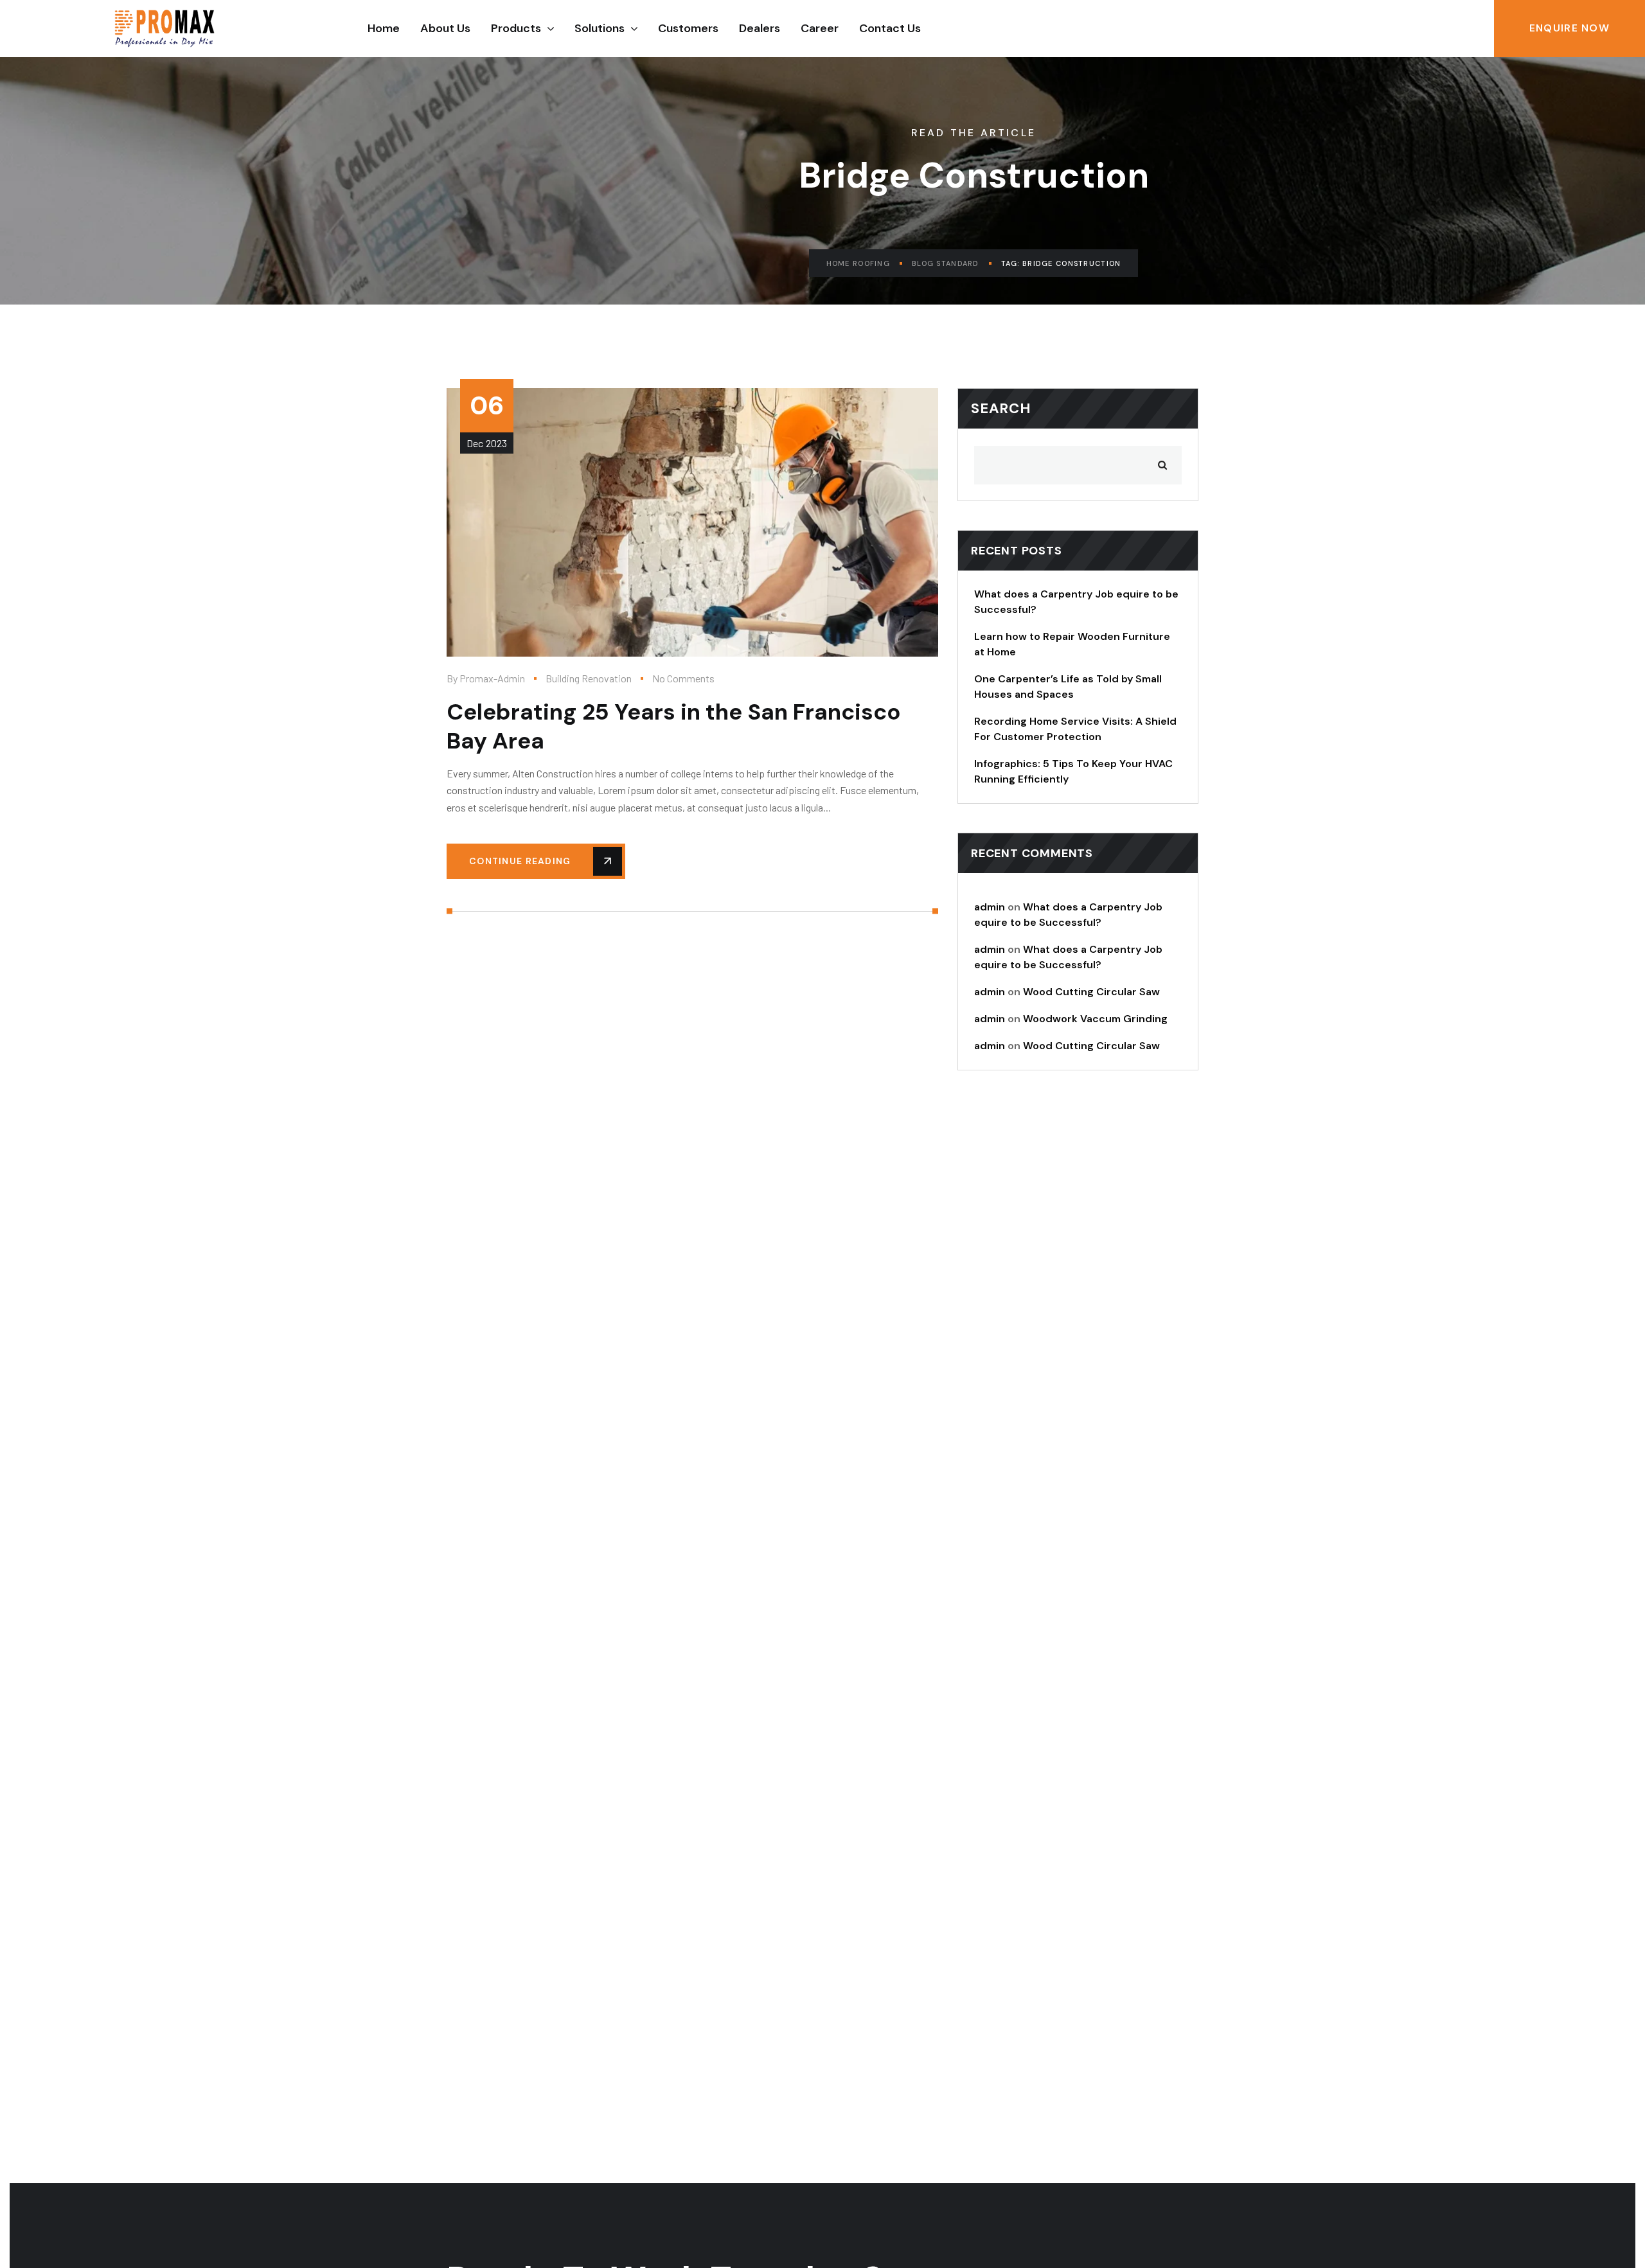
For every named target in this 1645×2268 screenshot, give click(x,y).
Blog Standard (946, 263)
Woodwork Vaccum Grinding (1095, 1019)
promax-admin (492, 678)
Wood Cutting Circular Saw (1091, 992)
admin (990, 907)
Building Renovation (589, 678)
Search (1001, 408)
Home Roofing (858, 263)
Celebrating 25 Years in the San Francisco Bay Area (674, 726)
